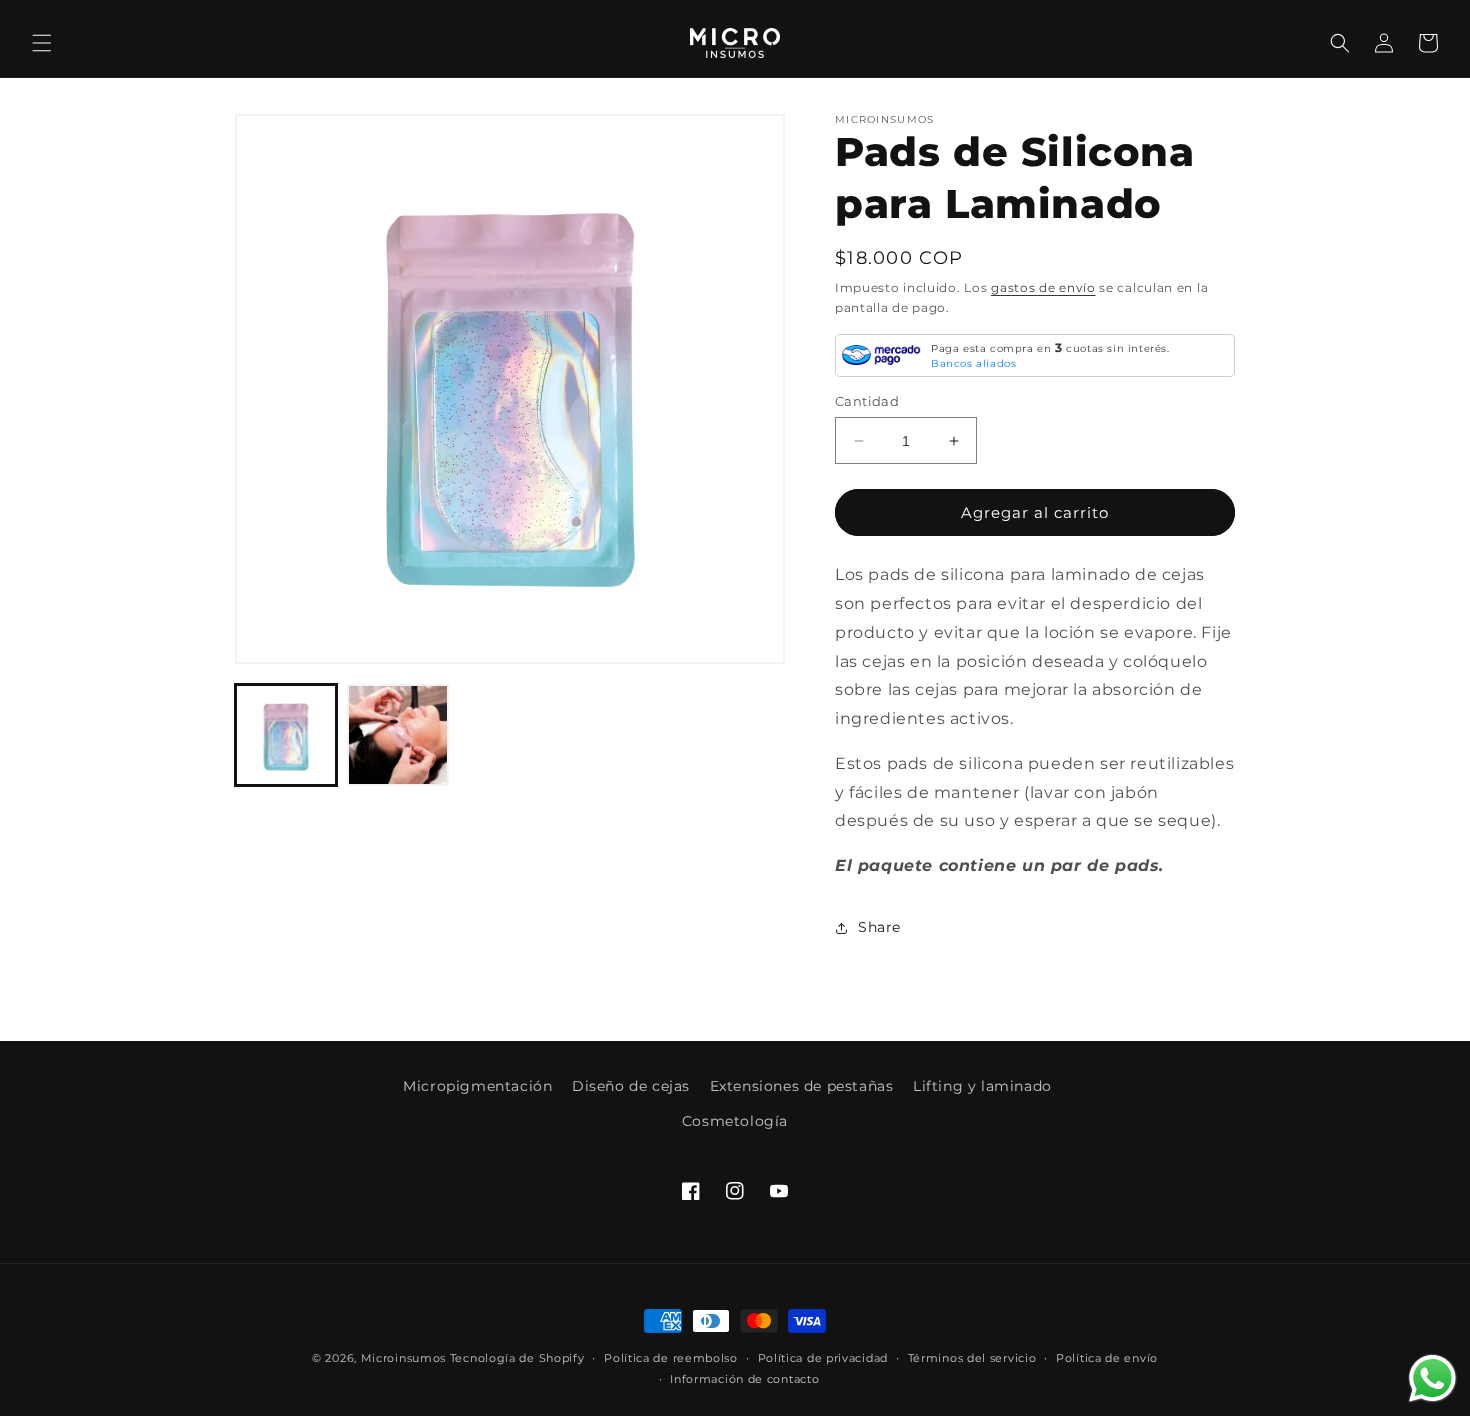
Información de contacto (744, 1379)
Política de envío (1107, 1358)
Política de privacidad (823, 1358)
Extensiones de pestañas (802, 1086)
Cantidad (867, 401)
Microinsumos (403, 1358)
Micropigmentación (477, 1086)
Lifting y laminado (982, 1086)
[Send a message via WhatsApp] (1432, 1378)
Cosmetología (735, 1121)
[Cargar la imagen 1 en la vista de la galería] (286, 735)
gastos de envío (1043, 287)
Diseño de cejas (631, 1086)
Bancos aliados (973, 363)
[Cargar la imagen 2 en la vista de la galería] (398, 735)
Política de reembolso (671, 1358)
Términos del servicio (972, 1358)
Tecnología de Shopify (517, 1358)
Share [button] (879, 927)
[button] (42, 43)
